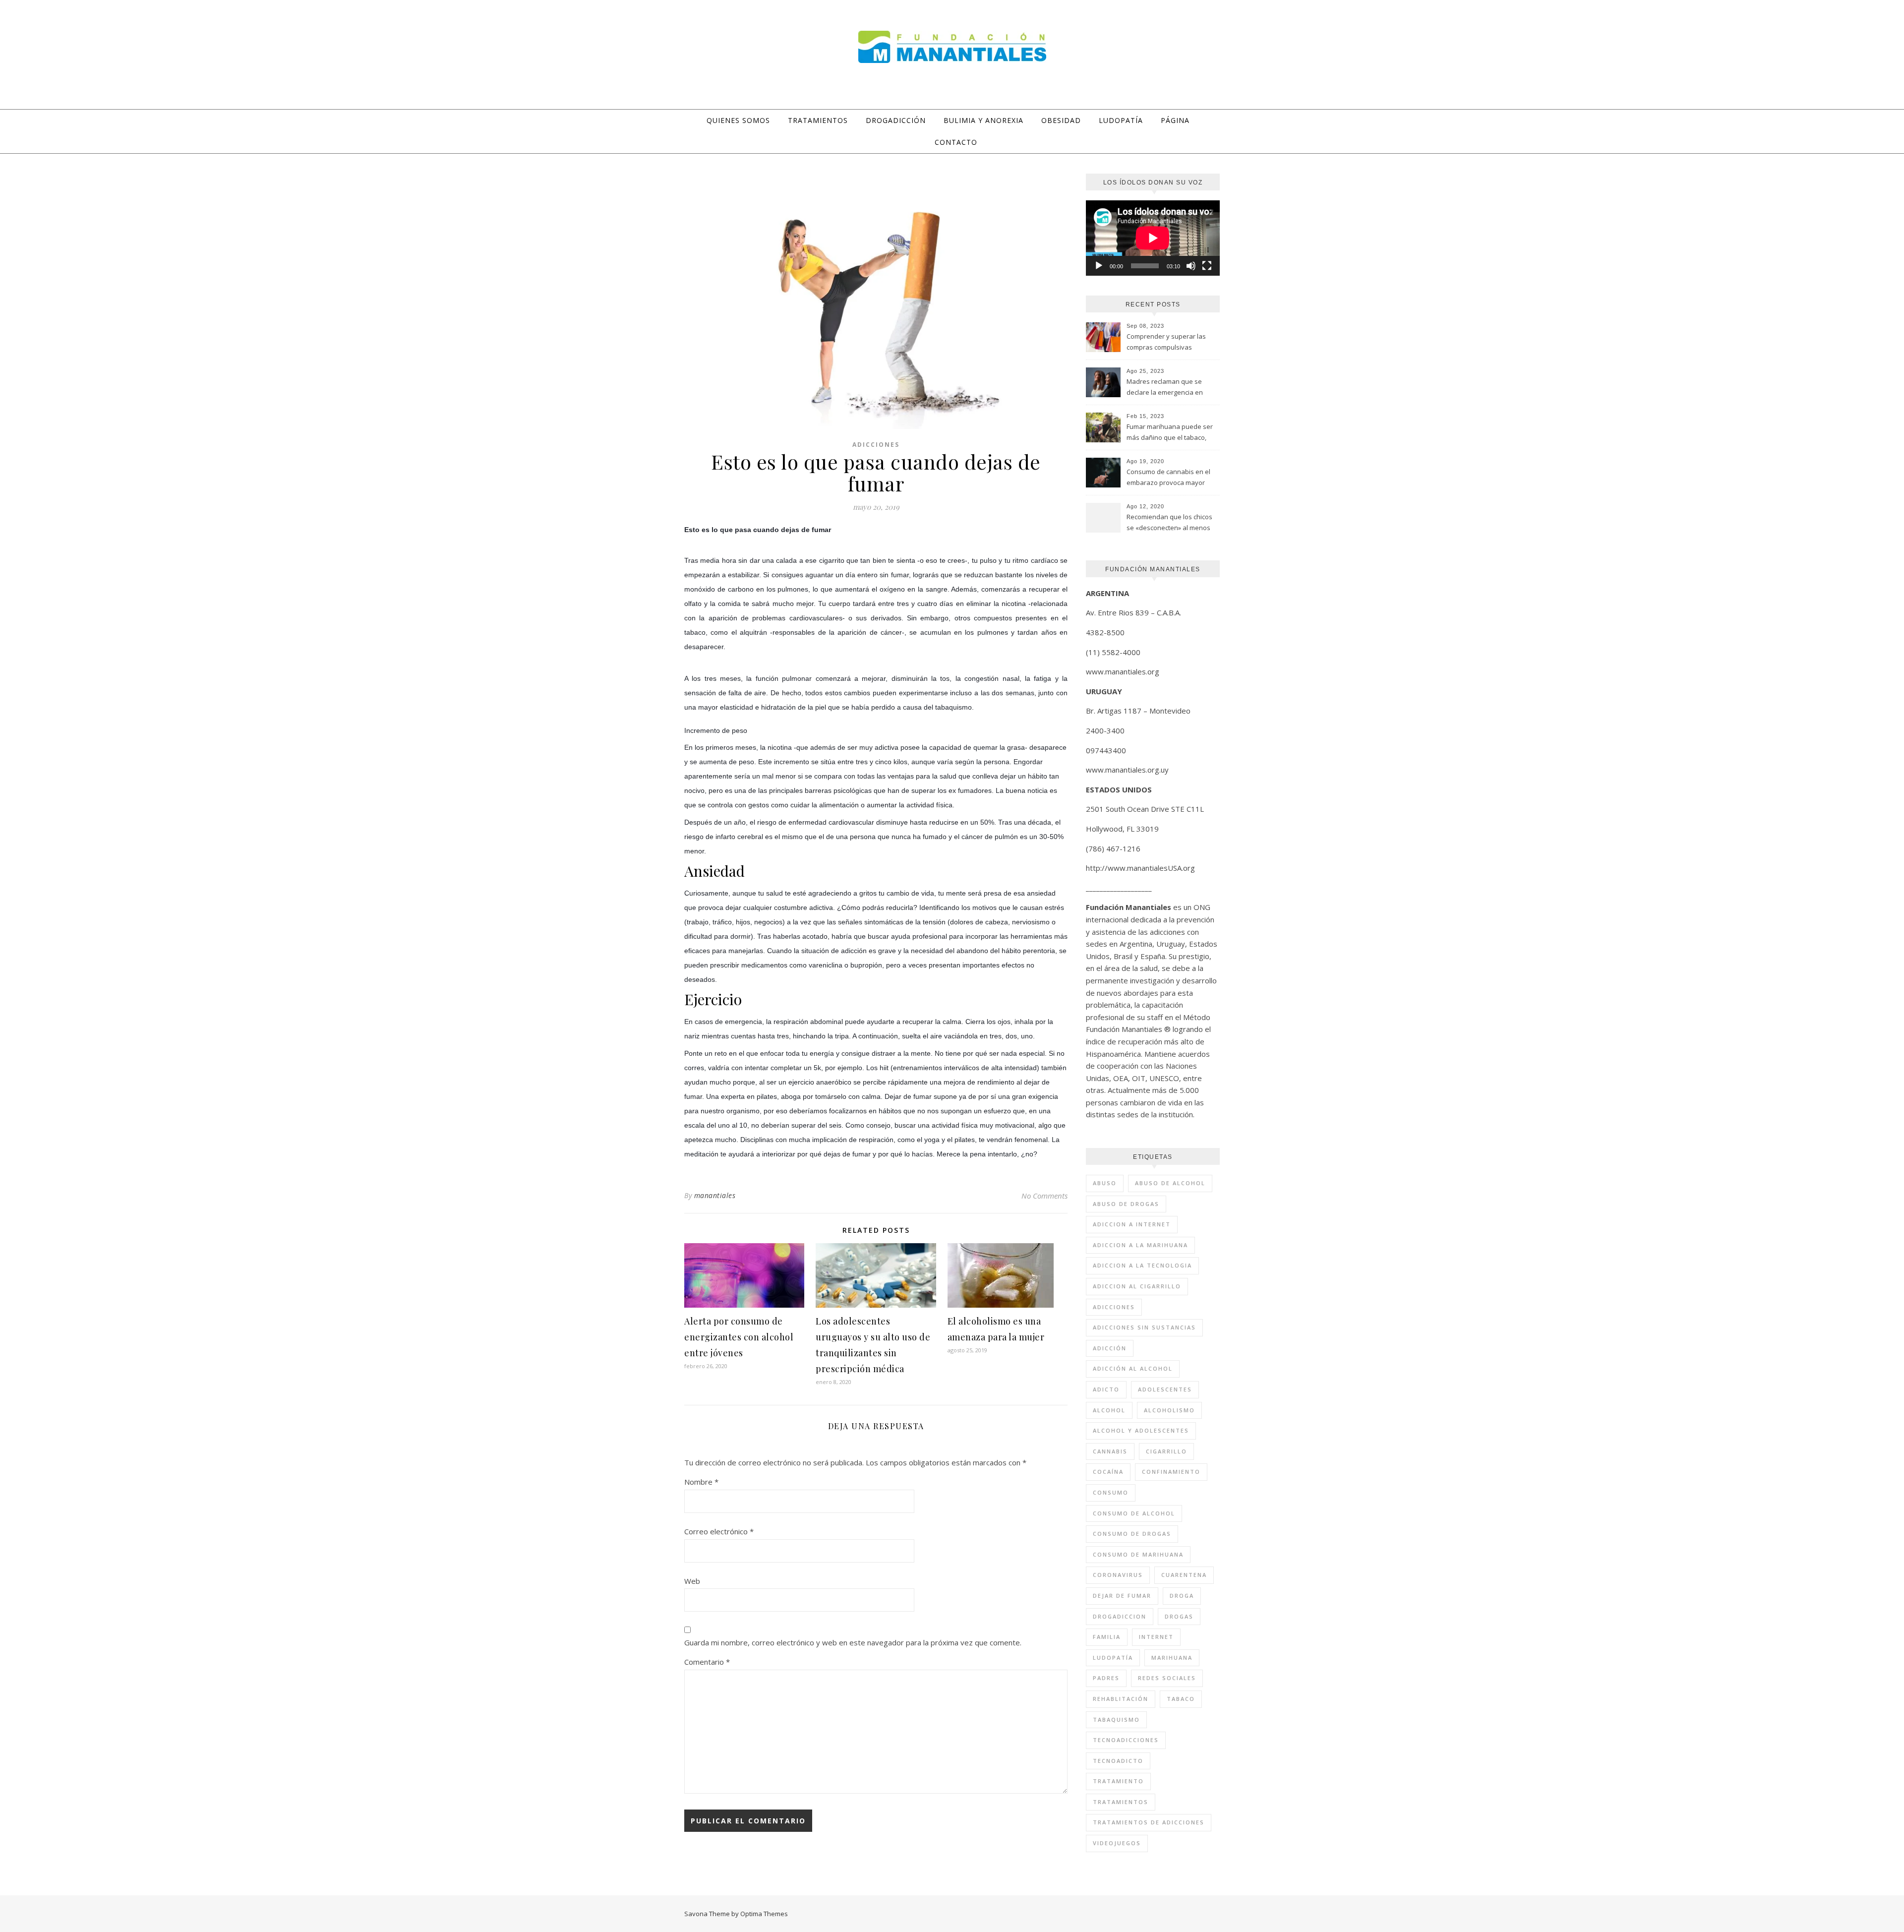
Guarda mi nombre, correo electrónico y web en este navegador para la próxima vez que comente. (853, 1642)
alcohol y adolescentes (1141, 1430)
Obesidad (1061, 120)
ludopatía (1113, 1658)
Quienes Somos (738, 120)
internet (1156, 1637)
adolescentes (1165, 1389)
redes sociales (1167, 1678)
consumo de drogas (1132, 1534)
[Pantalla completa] (1207, 266)
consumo (1111, 1492)
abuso (1105, 1183)
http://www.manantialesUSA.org (1140, 868)
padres (1106, 1678)
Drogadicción (896, 120)
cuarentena (1184, 1575)
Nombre (701, 1482)
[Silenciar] (1191, 266)
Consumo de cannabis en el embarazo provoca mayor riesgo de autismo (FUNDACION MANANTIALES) (1168, 478)
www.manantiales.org (1123, 671)
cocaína (1108, 1472)
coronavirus (1118, 1575)
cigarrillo (1166, 1451)
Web (692, 1581)
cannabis (1110, 1451)
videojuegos (1117, 1843)
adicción (1110, 1348)
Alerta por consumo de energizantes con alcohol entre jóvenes (739, 1337)
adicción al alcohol (1133, 1368)
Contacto (956, 142)
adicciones (1114, 1307)
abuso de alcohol (1170, 1183)
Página (1175, 120)
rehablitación (1121, 1699)
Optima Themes (764, 1914)
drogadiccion (1120, 1616)
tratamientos (1121, 1802)
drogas (1179, 1616)
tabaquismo (1116, 1720)
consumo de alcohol (1134, 1513)
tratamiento (1118, 1781)
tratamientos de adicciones (1149, 1822)
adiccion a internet (1132, 1224)
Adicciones (876, 445)
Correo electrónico (719, 1531)
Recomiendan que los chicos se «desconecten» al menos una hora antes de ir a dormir (1171, 523)
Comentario (707, 1662)
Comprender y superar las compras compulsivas (1166, 342)
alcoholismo (1169, 1410)
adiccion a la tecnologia (1142, 1265)
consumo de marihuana (1138, 1554)
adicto (1106, 1389)
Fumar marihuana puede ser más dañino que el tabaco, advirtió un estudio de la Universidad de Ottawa (1170, 433)
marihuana (1172, 1658)
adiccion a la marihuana (1140, 1245)
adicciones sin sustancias (1144, 1327)
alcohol (1109, 1410)
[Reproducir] (1099, 266)
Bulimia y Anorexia (983, 120)
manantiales (715, 1195)
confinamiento (1171, 1472)
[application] (1153, 238)
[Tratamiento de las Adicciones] (952, 47)
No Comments (1044, 1196)
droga (1182, 1596)
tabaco (1181, 1699)
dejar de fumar (1122, 1596)
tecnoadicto (1118, 1761)
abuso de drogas (1126, 1204)
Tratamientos (818, 120)
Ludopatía (1121, 120)
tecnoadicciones (1126, 1740)
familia (1107, 1637)
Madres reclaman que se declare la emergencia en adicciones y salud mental (1165, 388)
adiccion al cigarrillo (1137, 1286)
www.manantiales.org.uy (1127, 770)
